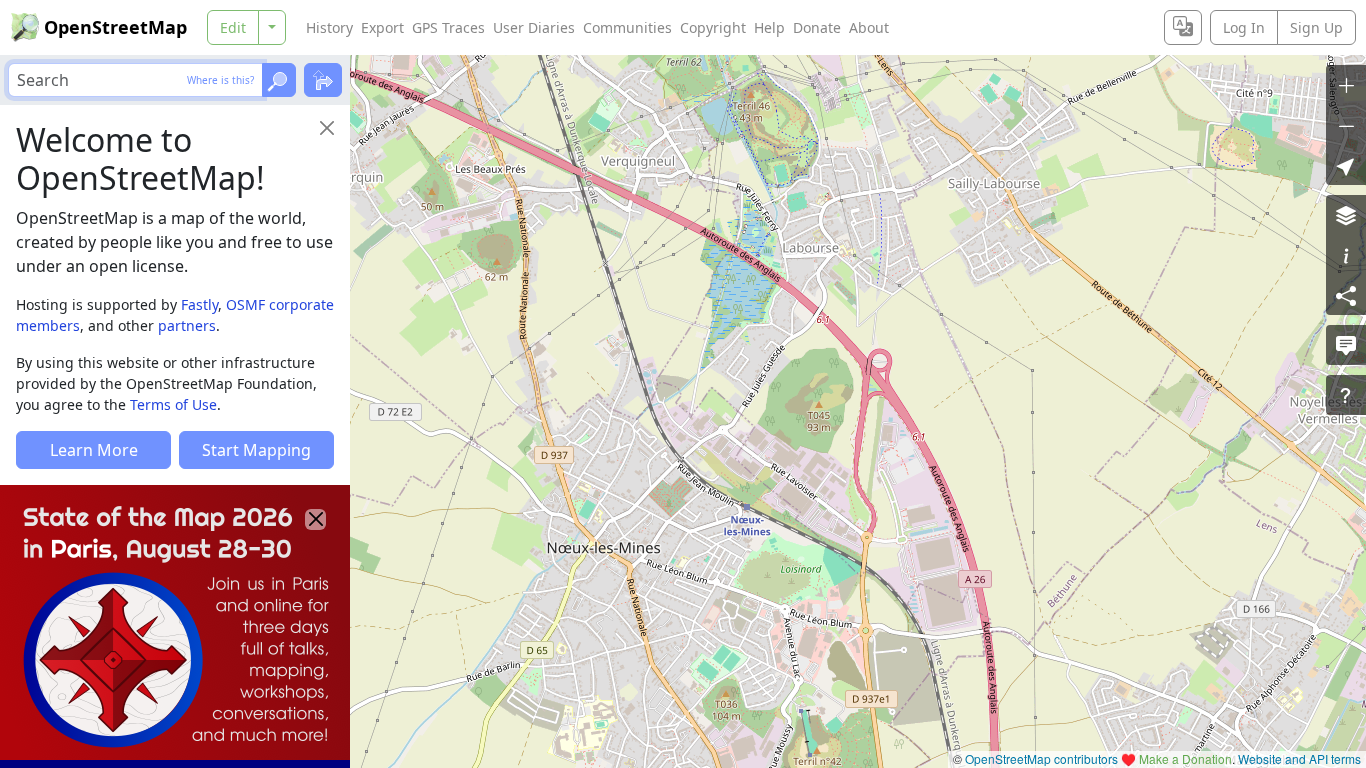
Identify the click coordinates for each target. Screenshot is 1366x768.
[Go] (279, 80)
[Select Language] (1183, 27)
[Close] (327, 128)
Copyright (713, 27)
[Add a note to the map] (1346, 345)
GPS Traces (448, 27)
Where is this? (220, 80)
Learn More (94, 450)
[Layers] (1346, 215)
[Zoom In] (1346, 85)
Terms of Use (173, 404)
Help (769, 27)
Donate (817, 27)
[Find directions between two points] (323, 80)
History (329, 27)
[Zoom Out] (1346, 125)
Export (382, 27)
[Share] (1346, 295)
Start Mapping (256, 450)
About (869, 27)
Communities (627, 27)
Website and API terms (1299, 758)
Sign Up (1316, 27)
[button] (1346, 165)
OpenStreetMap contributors (1041, 758)
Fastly (199, 304)
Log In (1244, 27)
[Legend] (1346, 255)
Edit (233, 27)
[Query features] (1346, 395)
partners (187, 325)
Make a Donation (1185, 758)
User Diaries (534, 27)
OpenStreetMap (115, 27)
